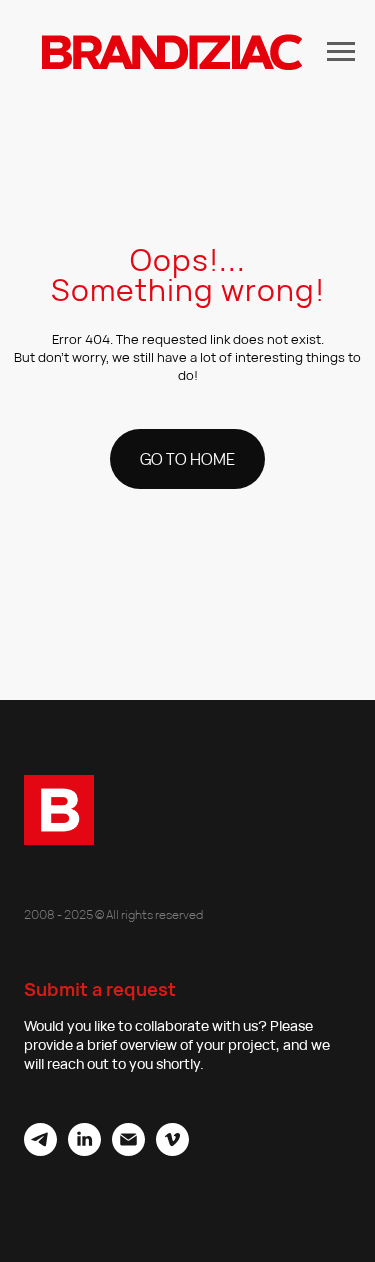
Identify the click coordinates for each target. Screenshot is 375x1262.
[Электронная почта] (128, 1150)
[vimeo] (172, 1150)
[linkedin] (84, 1150)
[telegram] (40, 1150)
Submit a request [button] (100, 989)
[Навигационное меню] (341, 52)
